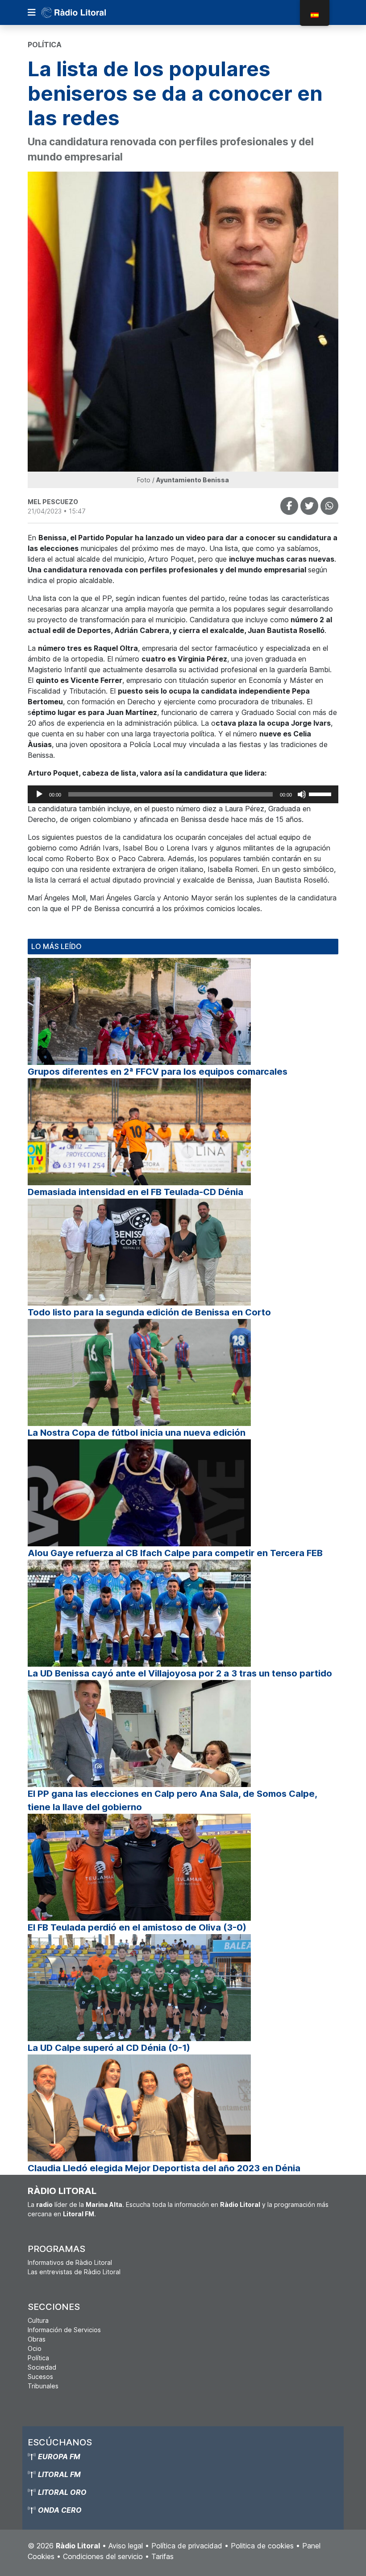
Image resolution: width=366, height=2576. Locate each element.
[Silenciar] (302, 794)
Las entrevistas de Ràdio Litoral (74, 2272)
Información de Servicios (64, 2330)
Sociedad (42, 2367)
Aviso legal (126, 2546)
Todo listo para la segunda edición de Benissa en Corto (149, 1312)
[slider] (321, 793)
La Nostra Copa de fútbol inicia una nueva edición (137, 1433)
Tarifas (162, 2556)
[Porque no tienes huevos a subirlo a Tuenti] (309, 506)
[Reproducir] (39, 794)
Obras (37, 2339)
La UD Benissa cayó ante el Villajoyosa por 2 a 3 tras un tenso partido (180, 1673)
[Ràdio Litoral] (86, 12)
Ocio (35, 2348)
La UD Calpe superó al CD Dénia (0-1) (109, 2048)
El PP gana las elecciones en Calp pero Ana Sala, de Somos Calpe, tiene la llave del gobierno (172, 1800)
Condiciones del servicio (103, 2556)
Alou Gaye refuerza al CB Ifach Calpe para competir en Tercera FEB (175, 1553)
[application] (183, 794)
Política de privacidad (187, 2546)
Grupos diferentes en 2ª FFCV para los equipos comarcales (158, 1072)
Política (38, 2358)
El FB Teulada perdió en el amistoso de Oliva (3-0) (137, 1927)
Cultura (38, 2320)
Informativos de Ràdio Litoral (70, 2262)
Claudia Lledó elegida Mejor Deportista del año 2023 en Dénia (164, 2168)
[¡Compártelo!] (289, 506)
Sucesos (40, 2377)
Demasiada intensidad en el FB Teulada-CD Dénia (135, 1192)
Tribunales (43, 2386)
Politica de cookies (262, 2546)
